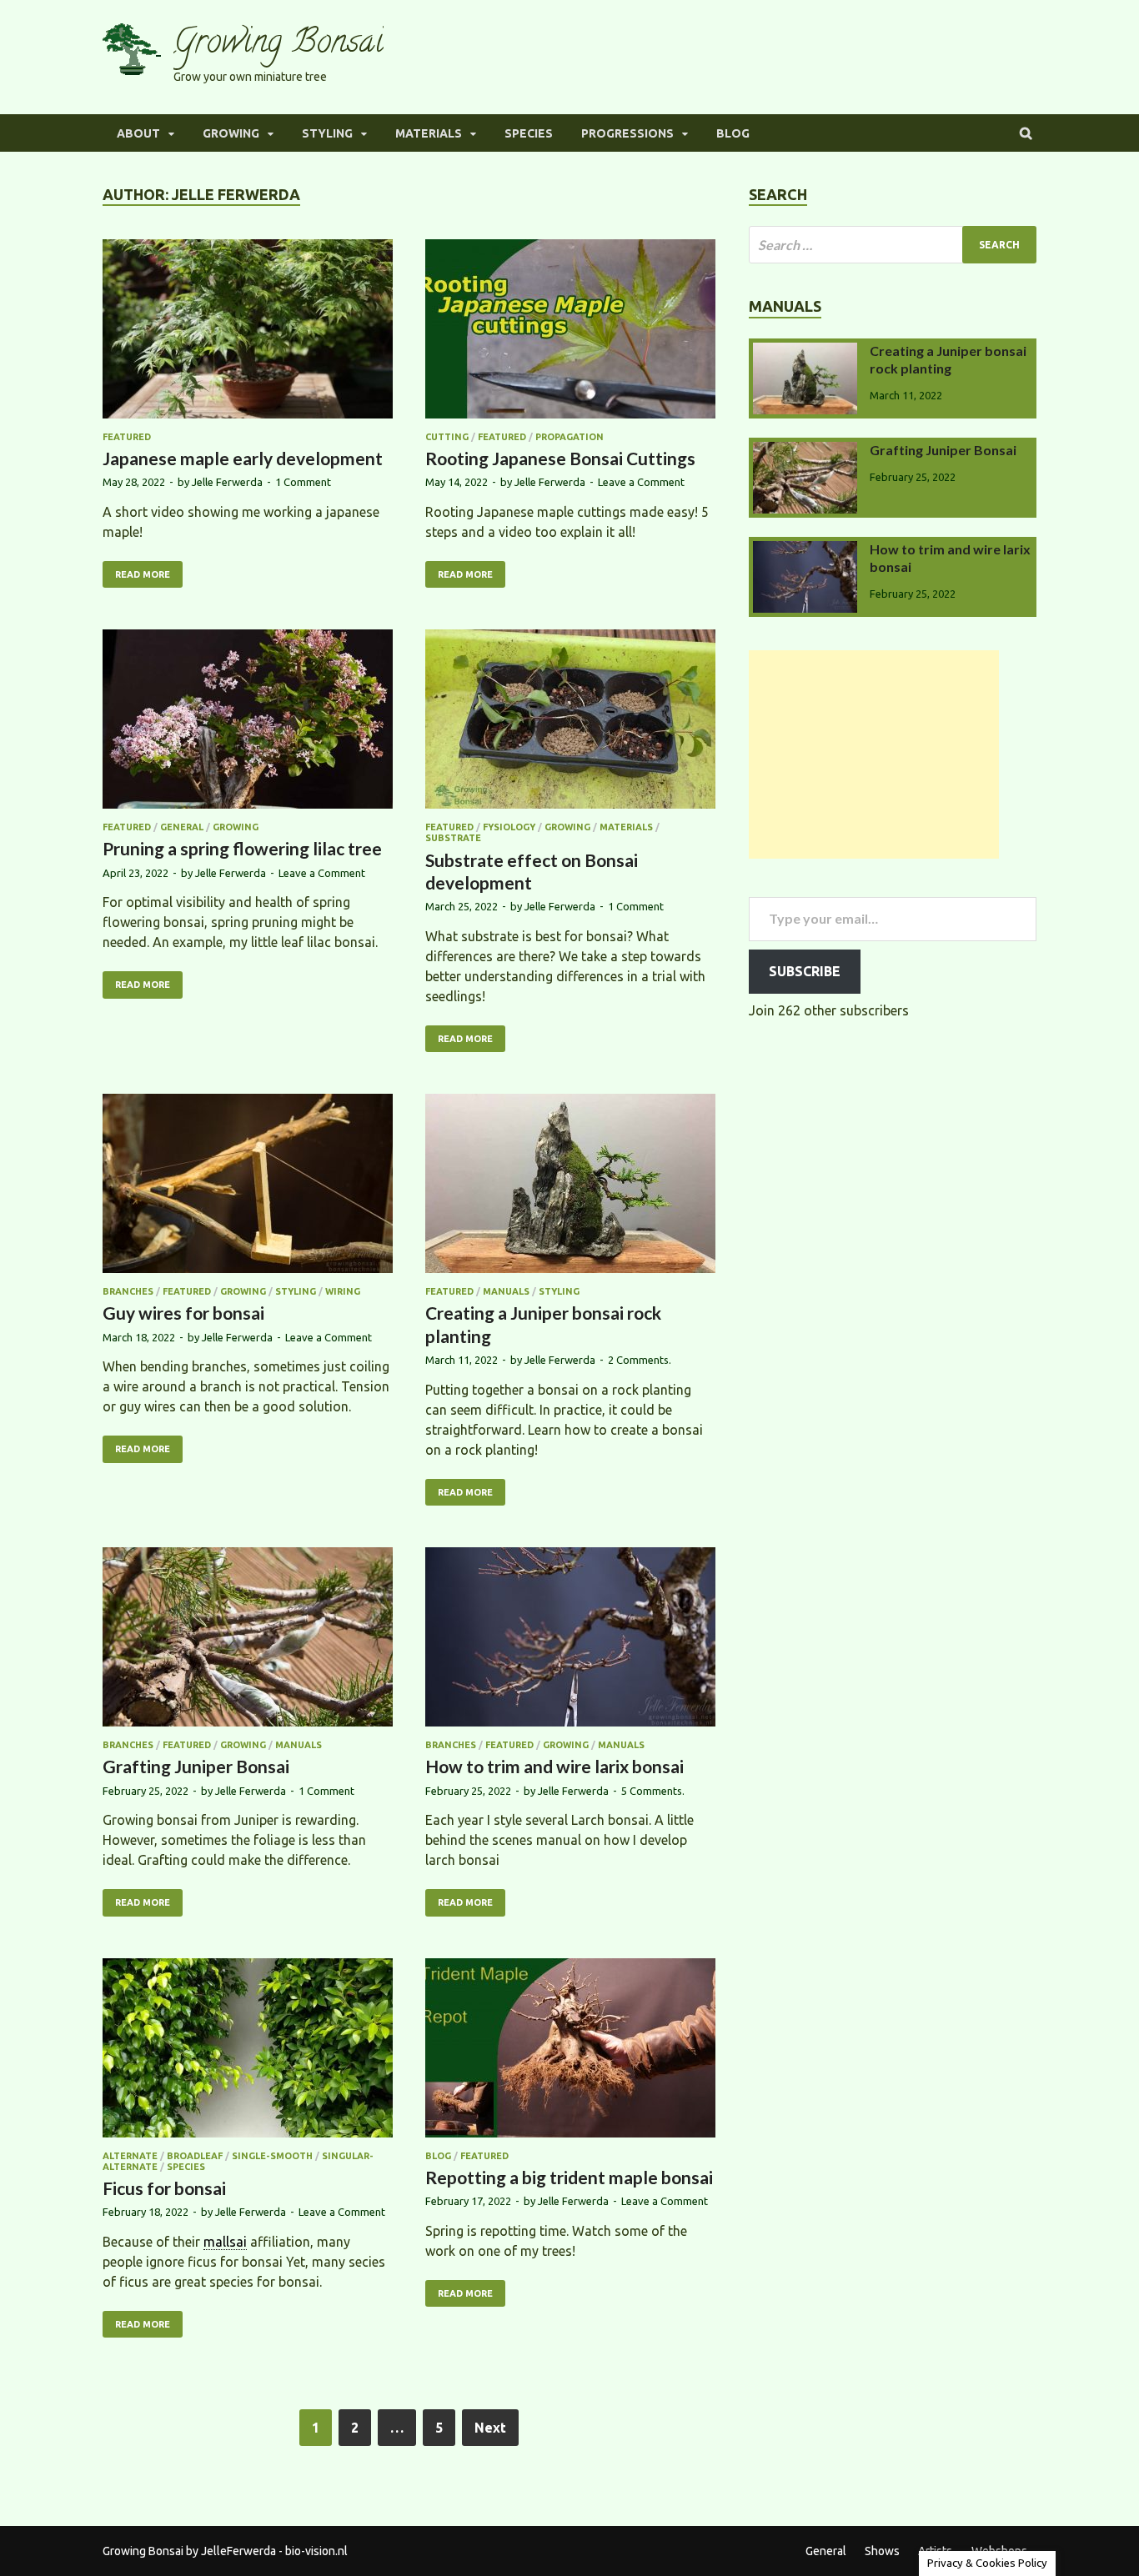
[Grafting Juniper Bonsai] (248, 1639)
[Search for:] (893, 245)
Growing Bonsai (278, 45)
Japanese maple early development (243, 458)
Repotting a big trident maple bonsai (569, 2177)
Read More (143, 574)
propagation (569, 437)
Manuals (506, 1291)
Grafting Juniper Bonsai (196, 1766)
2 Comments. (640, 1360)
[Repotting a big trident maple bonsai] (570, 2050)
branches (128, 1291)
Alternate (130, 2156)
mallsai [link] (225, 2242)
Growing (231, 133)
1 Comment (303, 482)
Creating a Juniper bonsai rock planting (948, 359)
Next (490, 2428)
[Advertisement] (874, 754)
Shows (882, 2551)
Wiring (343, 1291)
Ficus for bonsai (164, 2188)
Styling (327, 133)
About (138, 133)
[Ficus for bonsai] (248, 2050)
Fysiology (509, 827)
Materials (429, 133)
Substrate (453, 838)
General (182, 827)
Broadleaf (195, 2156)
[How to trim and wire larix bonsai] (570, 1639)
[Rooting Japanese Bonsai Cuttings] (570, 331)
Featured (127, 437)
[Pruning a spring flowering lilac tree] (248, 722)
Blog (733, 133)
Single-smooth (272, 2156)
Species (529, 133)
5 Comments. (653, 1791)
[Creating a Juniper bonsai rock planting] (570, 1186)
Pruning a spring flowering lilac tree (242, 848)
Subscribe (805, 971)
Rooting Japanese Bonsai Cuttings (560, 458)
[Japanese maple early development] (248, 331)
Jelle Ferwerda (227, 482)
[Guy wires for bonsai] (248, 1186)
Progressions (627, 133)
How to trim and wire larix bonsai (554, 1766)
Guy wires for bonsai (183, 1313)
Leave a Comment (641, 482)
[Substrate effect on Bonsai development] (570, 722)
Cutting (447, 437)
